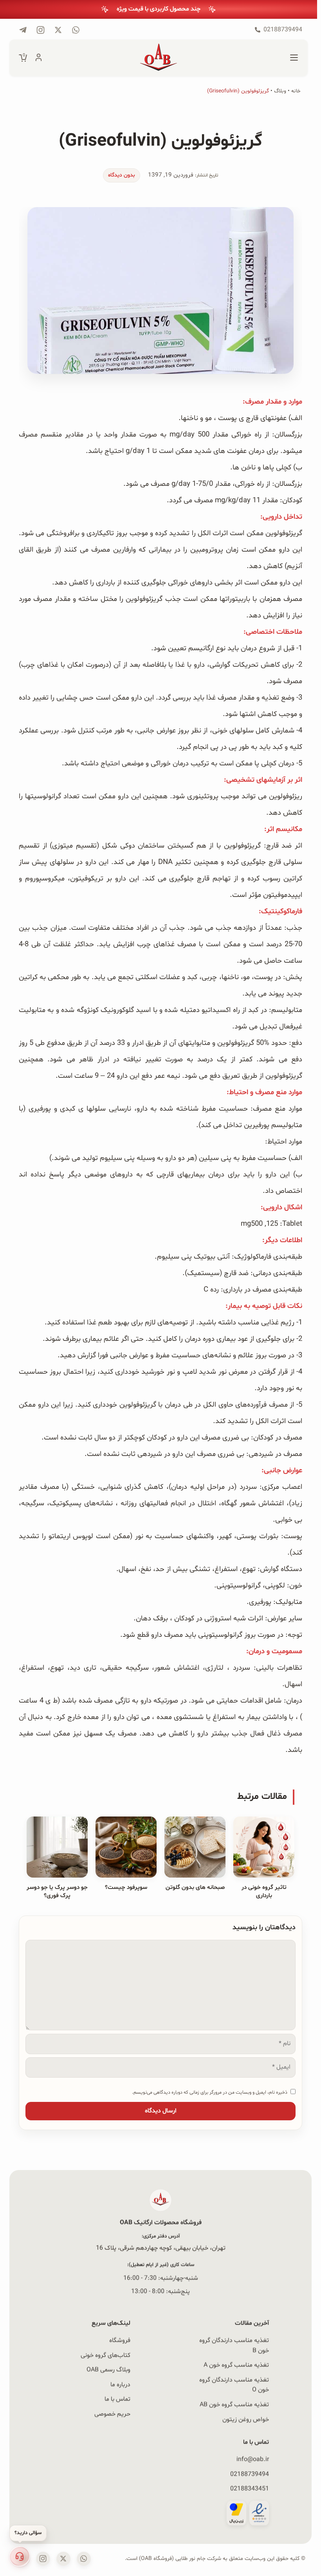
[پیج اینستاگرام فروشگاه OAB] (41, 30)
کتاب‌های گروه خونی (105, 2355)
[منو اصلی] (294, 58)
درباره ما (120, 2385)
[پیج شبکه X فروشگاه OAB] (58, 30)
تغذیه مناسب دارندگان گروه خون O (234, 2385)
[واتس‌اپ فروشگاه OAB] (84, 2559)
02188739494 (250, 2474)
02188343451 (250, 2489)
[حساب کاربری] (39, 58)
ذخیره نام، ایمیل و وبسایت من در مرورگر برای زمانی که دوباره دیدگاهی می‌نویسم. (210, 2092)
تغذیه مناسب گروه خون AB (234, 2405)
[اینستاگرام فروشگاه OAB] (43, 2559)
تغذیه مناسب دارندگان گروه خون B (234, 2345)
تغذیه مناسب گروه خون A (236, 2365)
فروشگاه (120, 2340)
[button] (20, 2556)
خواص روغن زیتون (246, 2419)
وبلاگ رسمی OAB (108, 2370)
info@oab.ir (253, 2459)
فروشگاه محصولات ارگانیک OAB (161, 2222)
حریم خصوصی (112, 2414)
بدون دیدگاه (122, 175)
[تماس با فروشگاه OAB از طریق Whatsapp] (76, 30)
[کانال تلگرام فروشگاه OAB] (23, 30)
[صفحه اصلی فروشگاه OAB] (159, 58)
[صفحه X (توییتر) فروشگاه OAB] (63, 2559)
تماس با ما (117, 2399)
